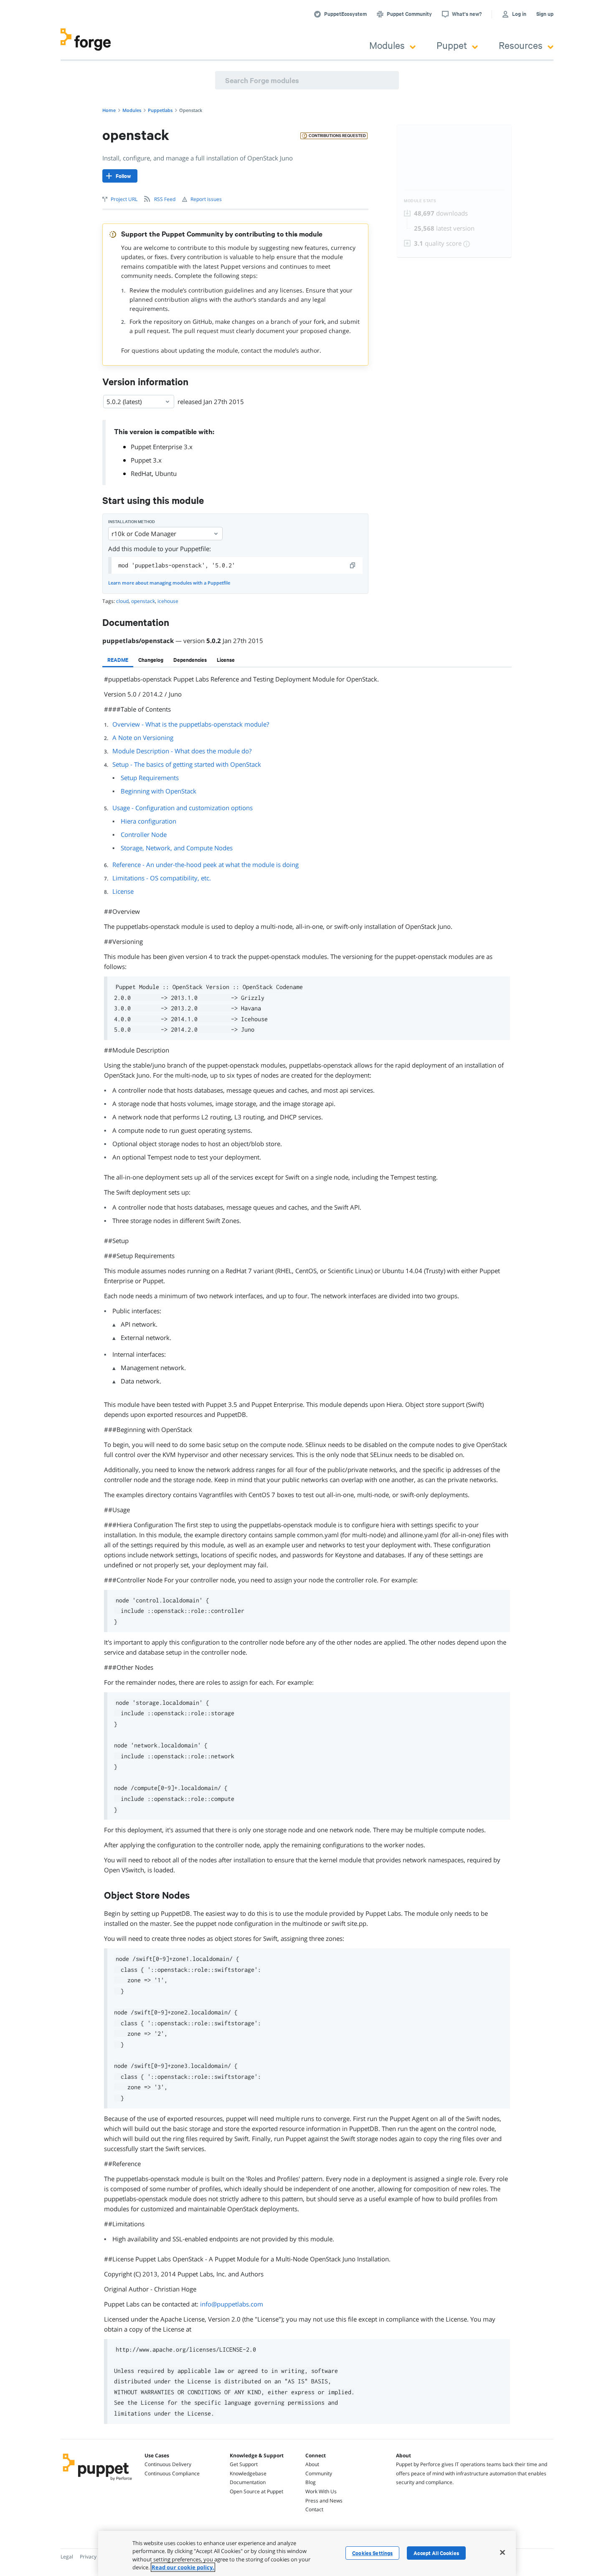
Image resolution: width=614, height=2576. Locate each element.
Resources (521, 45)
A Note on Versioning (143, 737)
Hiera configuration (148, 821)
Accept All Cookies (436, 2553)
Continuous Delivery (168, 2464)
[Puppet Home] (98, 2482)
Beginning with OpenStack (159, 791)
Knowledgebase (248, 2473)
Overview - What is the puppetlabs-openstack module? (191, 724)
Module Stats (420, 201)
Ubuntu (166, 473)
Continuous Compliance (172, 2473)
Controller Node (144, 834)
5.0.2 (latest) (124, 402)
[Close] (502, 2552)
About (312, 2464)
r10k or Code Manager (144, 534)
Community (319, 2473)
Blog (311, 2482)
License (123, 891)
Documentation (248, 2482)
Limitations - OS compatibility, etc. (162, 878)
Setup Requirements (150, 778)
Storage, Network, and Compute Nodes (177, 848)
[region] (307, 2553)
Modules (387, 45)
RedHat (141, 473)
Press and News (324, 2501)
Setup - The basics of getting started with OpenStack (187, 764)
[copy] (353, 565)
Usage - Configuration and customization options (183, 808)
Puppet (452, 45)
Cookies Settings (372, 2553)
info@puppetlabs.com (232, 2304)
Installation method (132, 522)
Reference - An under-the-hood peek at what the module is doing (206, 865)
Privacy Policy (95, 2557)
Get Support (244, 2464)
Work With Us (321, 2491)
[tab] (118, 660)
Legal (67, 2557)
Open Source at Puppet (256, 2491)
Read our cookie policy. (183, 2567)
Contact (314, 2509)
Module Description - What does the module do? (182, 751)
